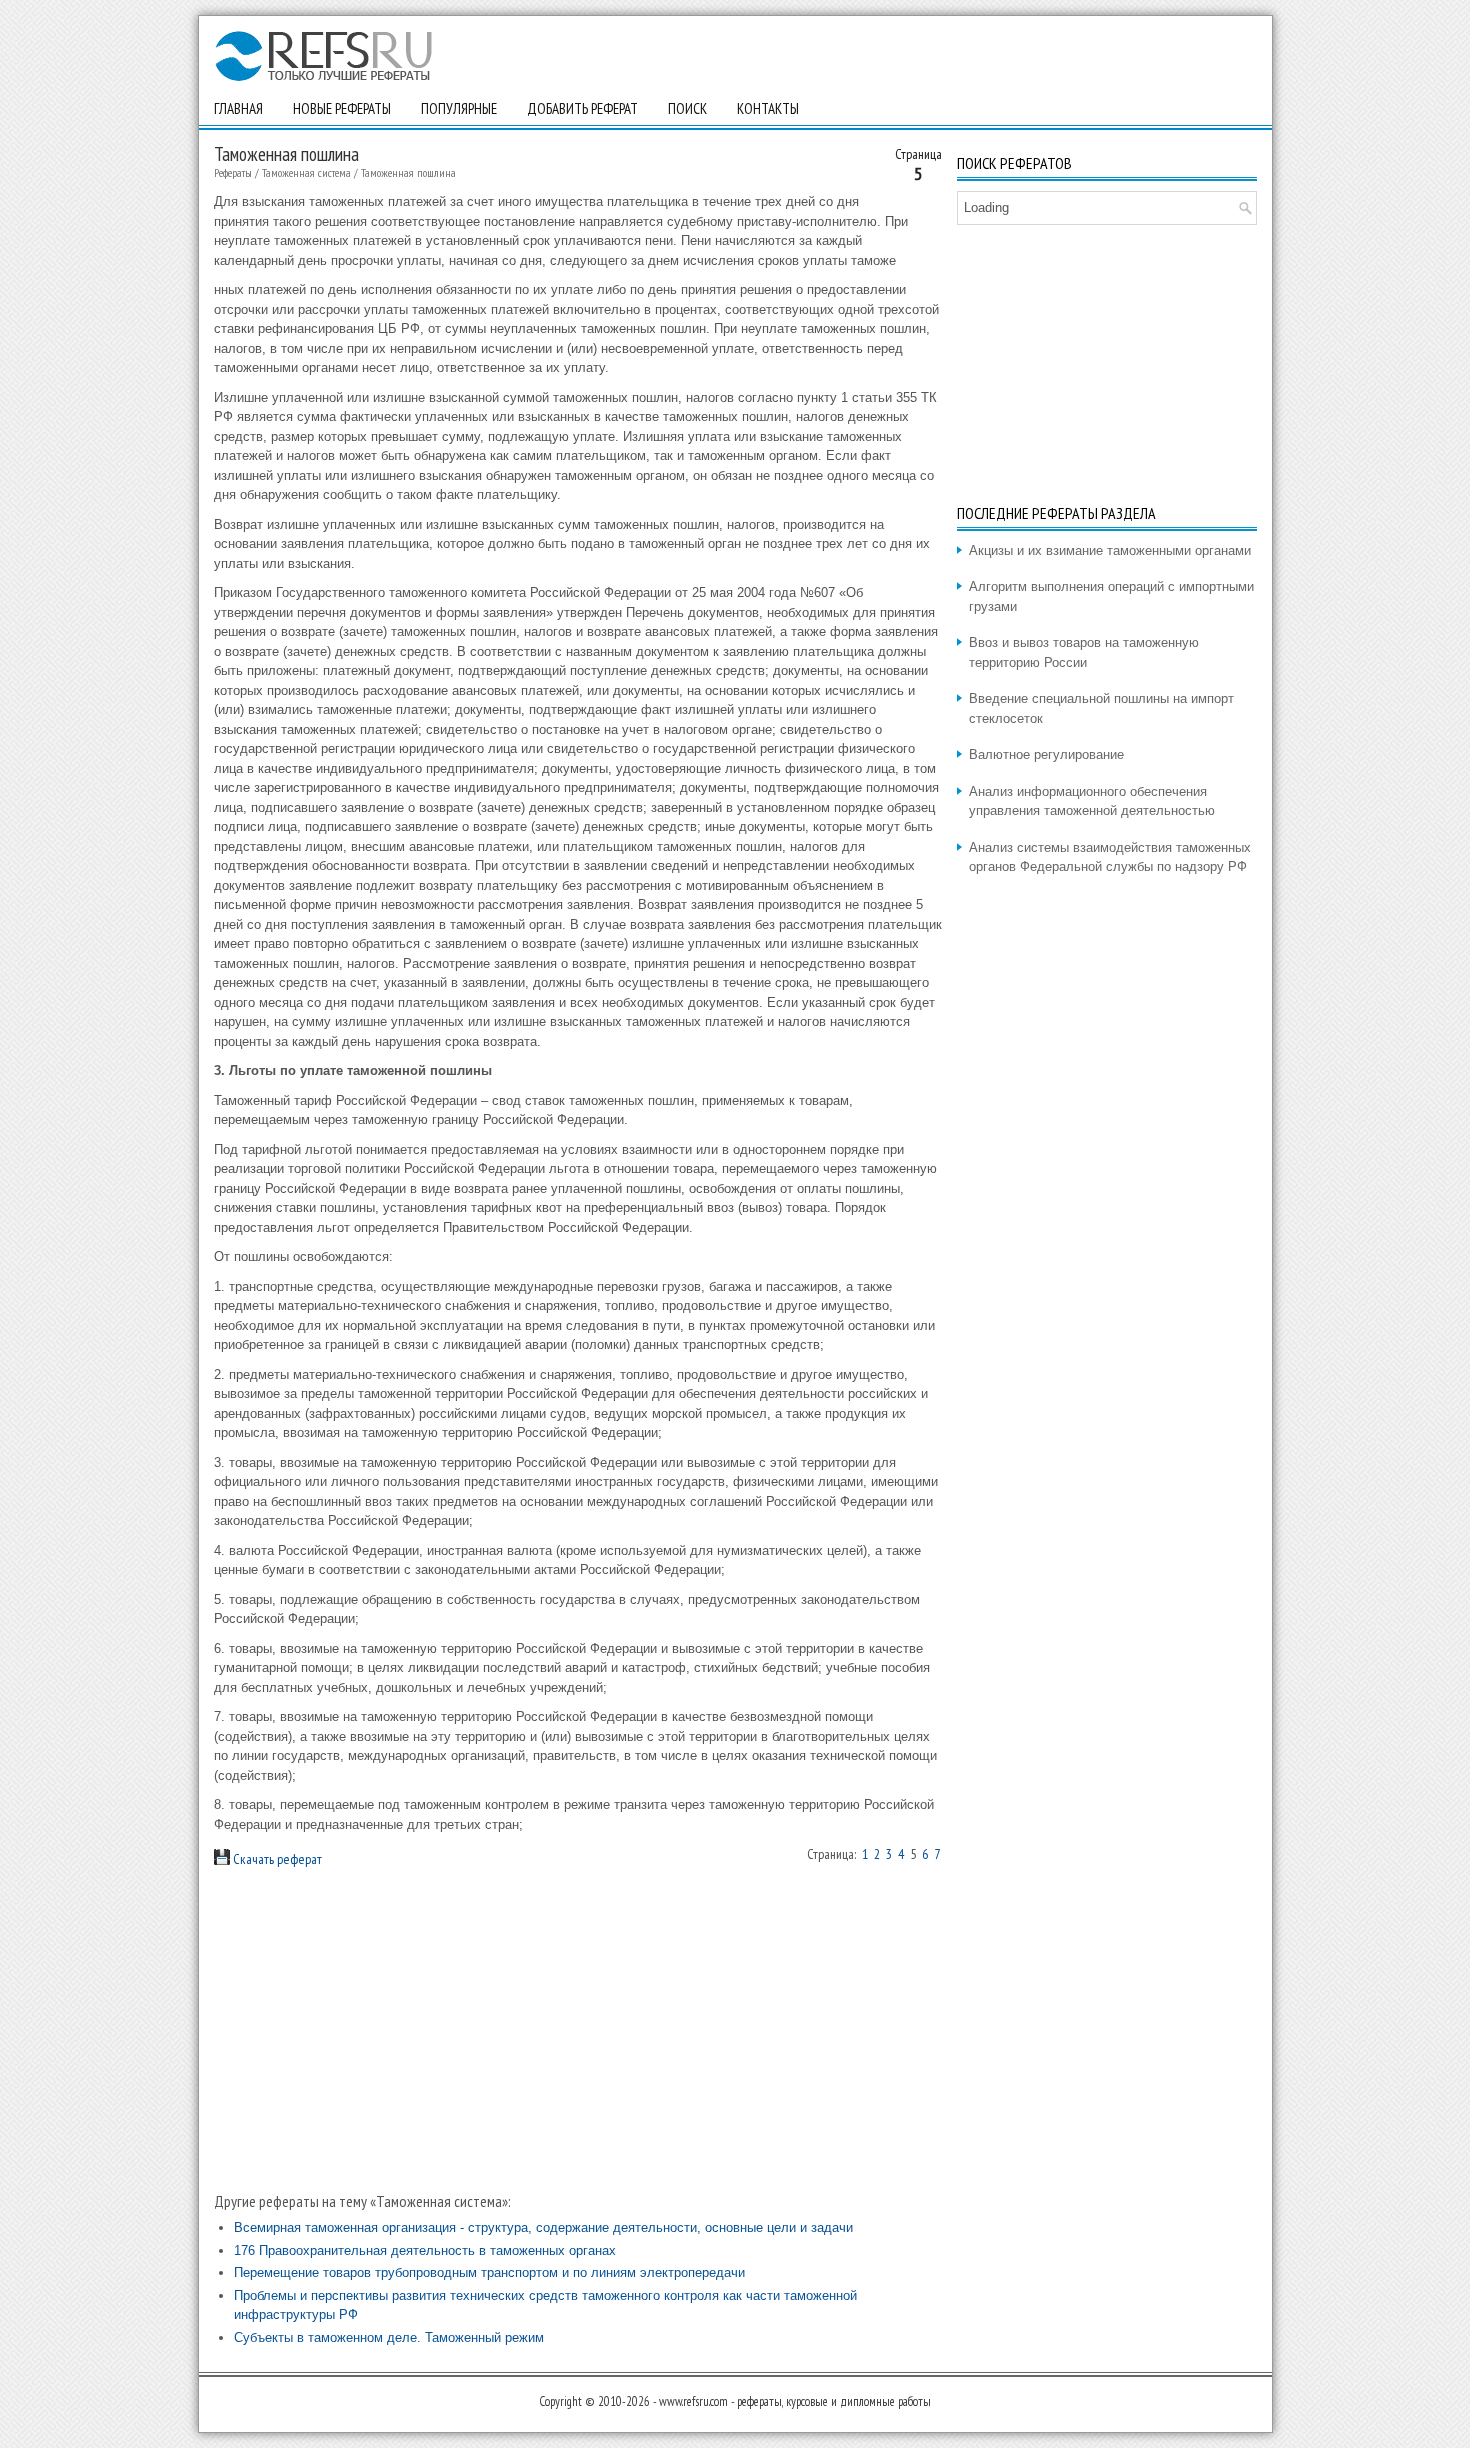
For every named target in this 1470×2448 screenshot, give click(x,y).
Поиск (687, 108)
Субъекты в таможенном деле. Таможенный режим (389, 2337)
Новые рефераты (342, 108)
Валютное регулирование (1046, 754)
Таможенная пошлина (408, 172)
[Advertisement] (578, 2030)
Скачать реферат (276, 1859)
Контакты (768, 108)
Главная (238, 108)
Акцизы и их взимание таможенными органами (1110, 550)
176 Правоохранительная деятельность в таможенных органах (425, 2250)
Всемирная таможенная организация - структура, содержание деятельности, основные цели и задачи (543, 2227)
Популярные (459, 108)
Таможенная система (306, 172)
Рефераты (233, 172)
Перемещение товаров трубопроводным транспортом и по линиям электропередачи (489, 2272)
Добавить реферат (582, 108)
